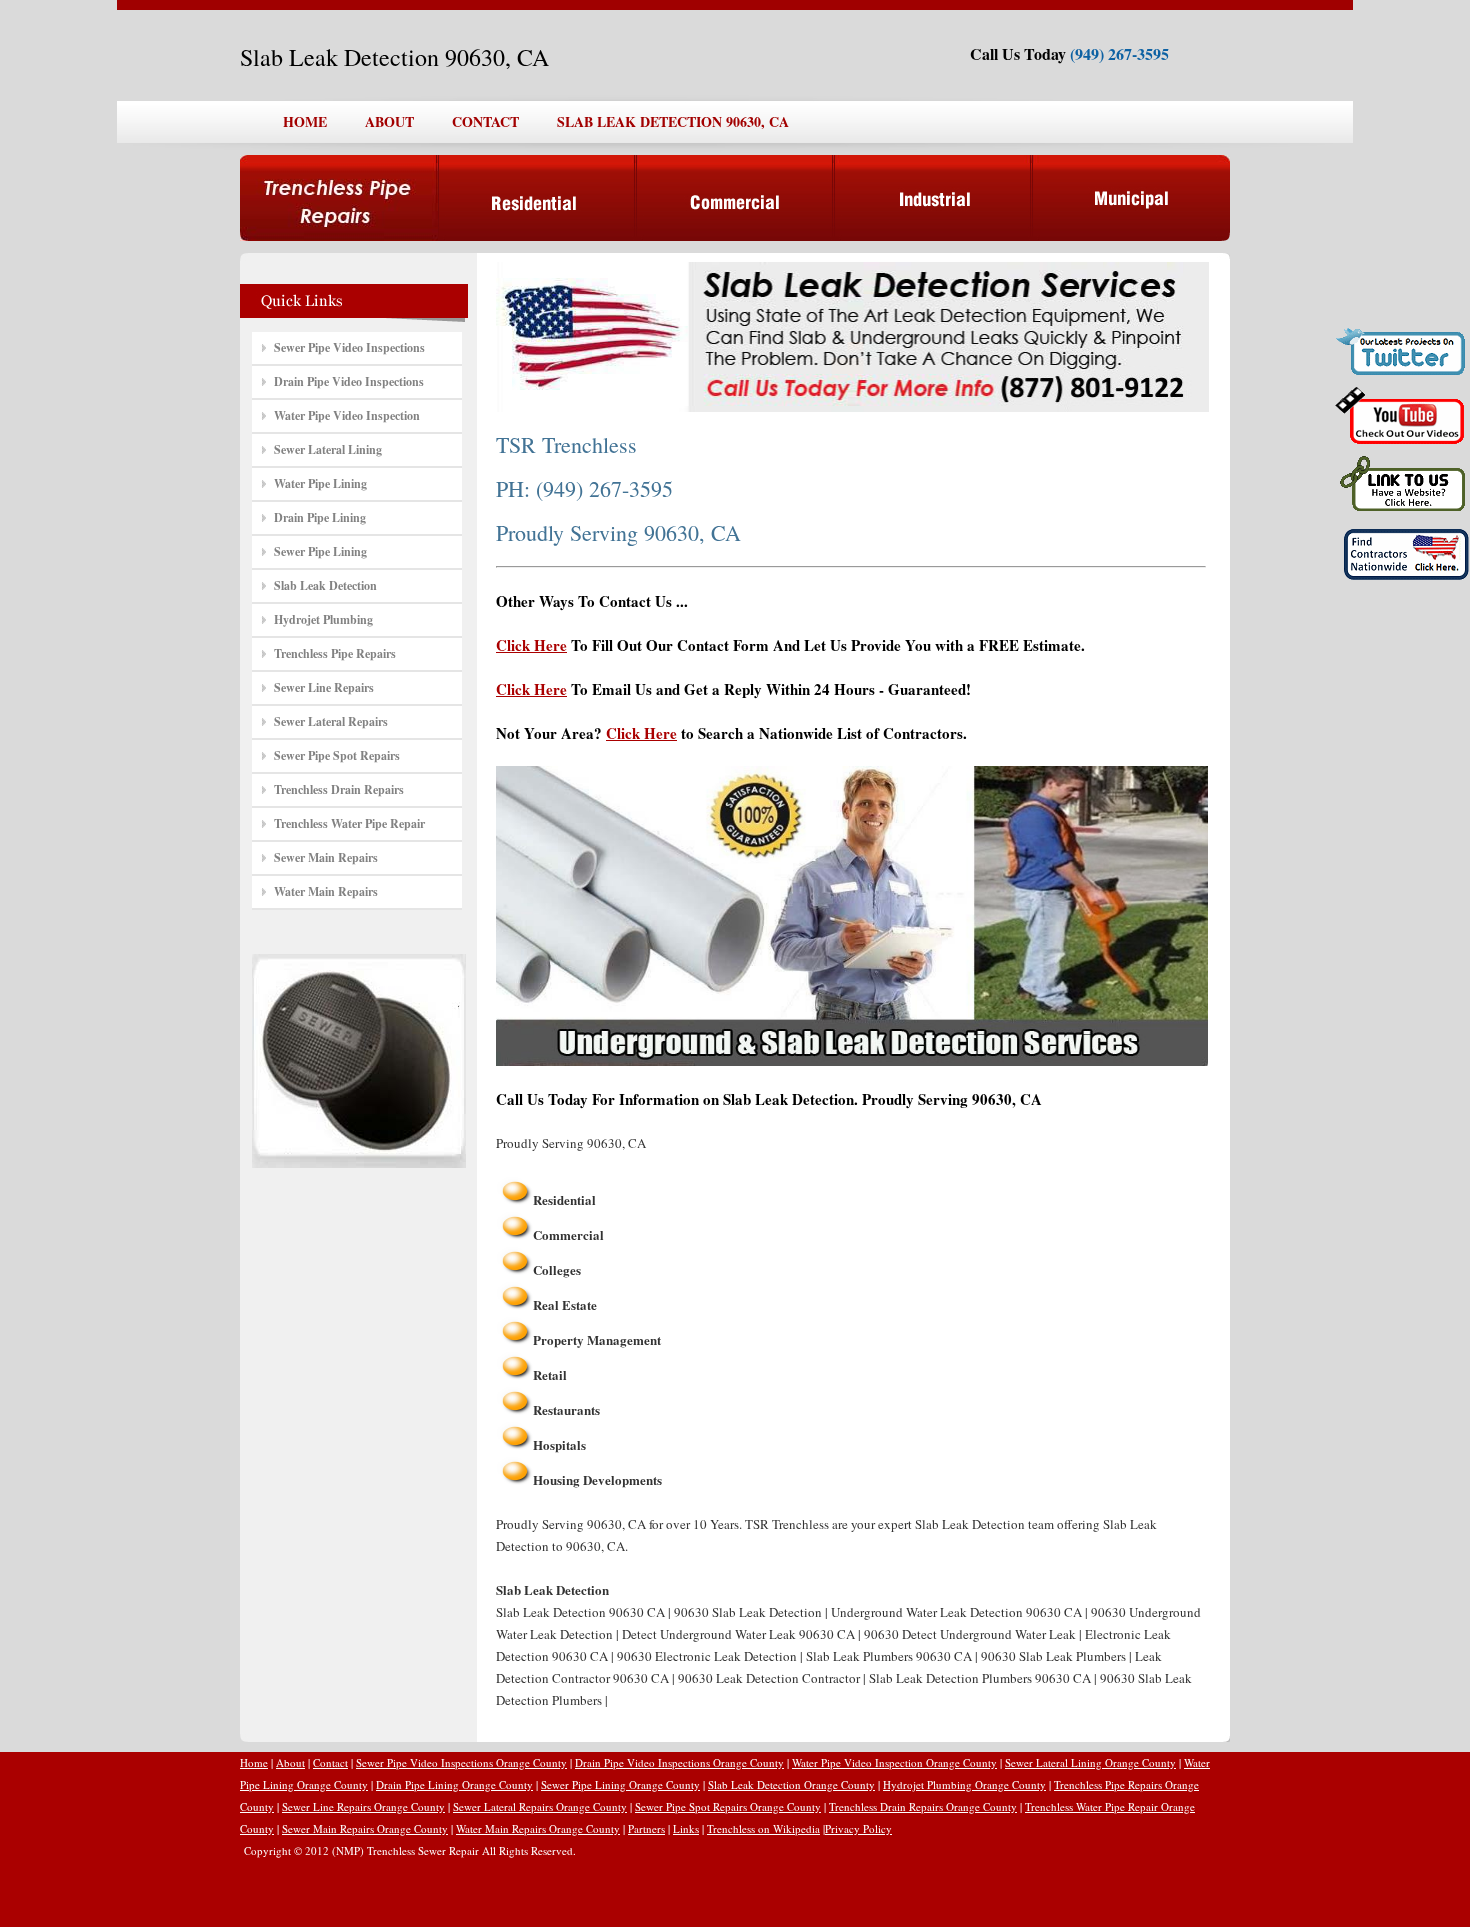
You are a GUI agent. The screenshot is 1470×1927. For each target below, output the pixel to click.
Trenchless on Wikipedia (763, 1828)
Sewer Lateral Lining (328, 449)
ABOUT (389, 121)
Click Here (531, 645)
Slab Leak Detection (325, 585)
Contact (330, 1762)
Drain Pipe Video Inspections (349, 381)
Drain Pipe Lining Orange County (454, 1784)
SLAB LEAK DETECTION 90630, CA (673, 121)
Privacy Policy (858, 1828)
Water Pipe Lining (320, 483)
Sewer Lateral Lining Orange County (1090, 1762)
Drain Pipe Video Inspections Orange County (679, 1762)
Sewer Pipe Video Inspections (349, 347)
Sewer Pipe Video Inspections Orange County (461, 1762)
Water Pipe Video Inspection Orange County (894, 1762)
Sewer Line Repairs (324, 687)
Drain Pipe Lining (320, 517)
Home (254, 1762)
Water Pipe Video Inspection (347, 415)
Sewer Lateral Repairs (331, 721)
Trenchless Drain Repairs (339, 789)
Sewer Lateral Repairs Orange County (540, 1806)
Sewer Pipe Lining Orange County (620, 1784)
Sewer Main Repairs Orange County (365, 1828)
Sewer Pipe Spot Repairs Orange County (728, 1806)
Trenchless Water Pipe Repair (349, 823)
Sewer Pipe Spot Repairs (337, 755)
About (290, 1762)
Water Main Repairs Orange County (538, 1828)
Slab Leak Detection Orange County (791, 1784)
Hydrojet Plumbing (323, 619)
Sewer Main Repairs (326, 857)
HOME (305, 121)
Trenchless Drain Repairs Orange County (923, 1806)
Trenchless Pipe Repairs (335, 653)
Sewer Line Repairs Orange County (363, 1806)
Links (686, 1828)
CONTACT (485, 121)
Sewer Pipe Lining (320, 551)
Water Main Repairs (326, 891)
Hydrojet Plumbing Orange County (964, 1784)
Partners (646, 1828)
